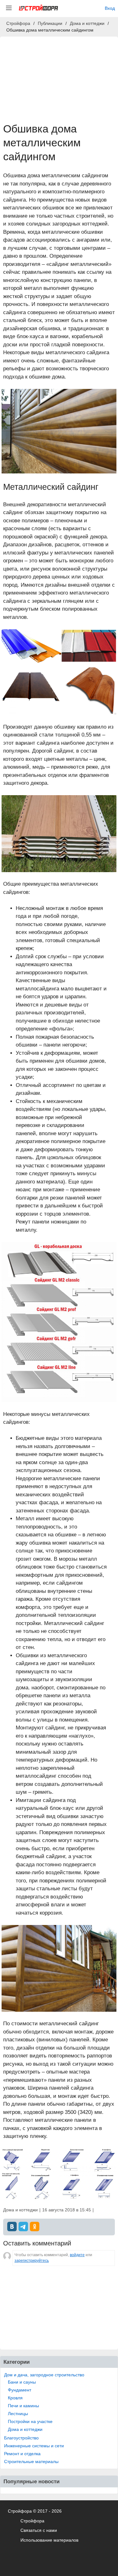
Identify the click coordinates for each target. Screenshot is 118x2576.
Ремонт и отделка (22, 2454)
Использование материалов (49, 2540)
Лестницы (18, 2414)
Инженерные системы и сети (34, 2446)
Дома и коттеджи (25, 2429)
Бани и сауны (22, 2382)
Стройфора (32, 2521)
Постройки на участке (30, 2421)
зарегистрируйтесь (32, 2261)
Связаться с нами (39, 2530)
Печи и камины (23, 2406)
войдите (77, 2255)
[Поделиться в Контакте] (12, 2227)
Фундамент (20, 2390)
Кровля (15, 2398)
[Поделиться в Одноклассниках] (35, 2227)
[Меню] (9, 8)
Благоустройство (21, 2438)
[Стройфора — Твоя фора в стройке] (38, 8)
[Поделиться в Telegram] (23, 2227)
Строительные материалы (31, 2462)
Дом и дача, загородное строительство (44, 2375)
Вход (110, 8)
